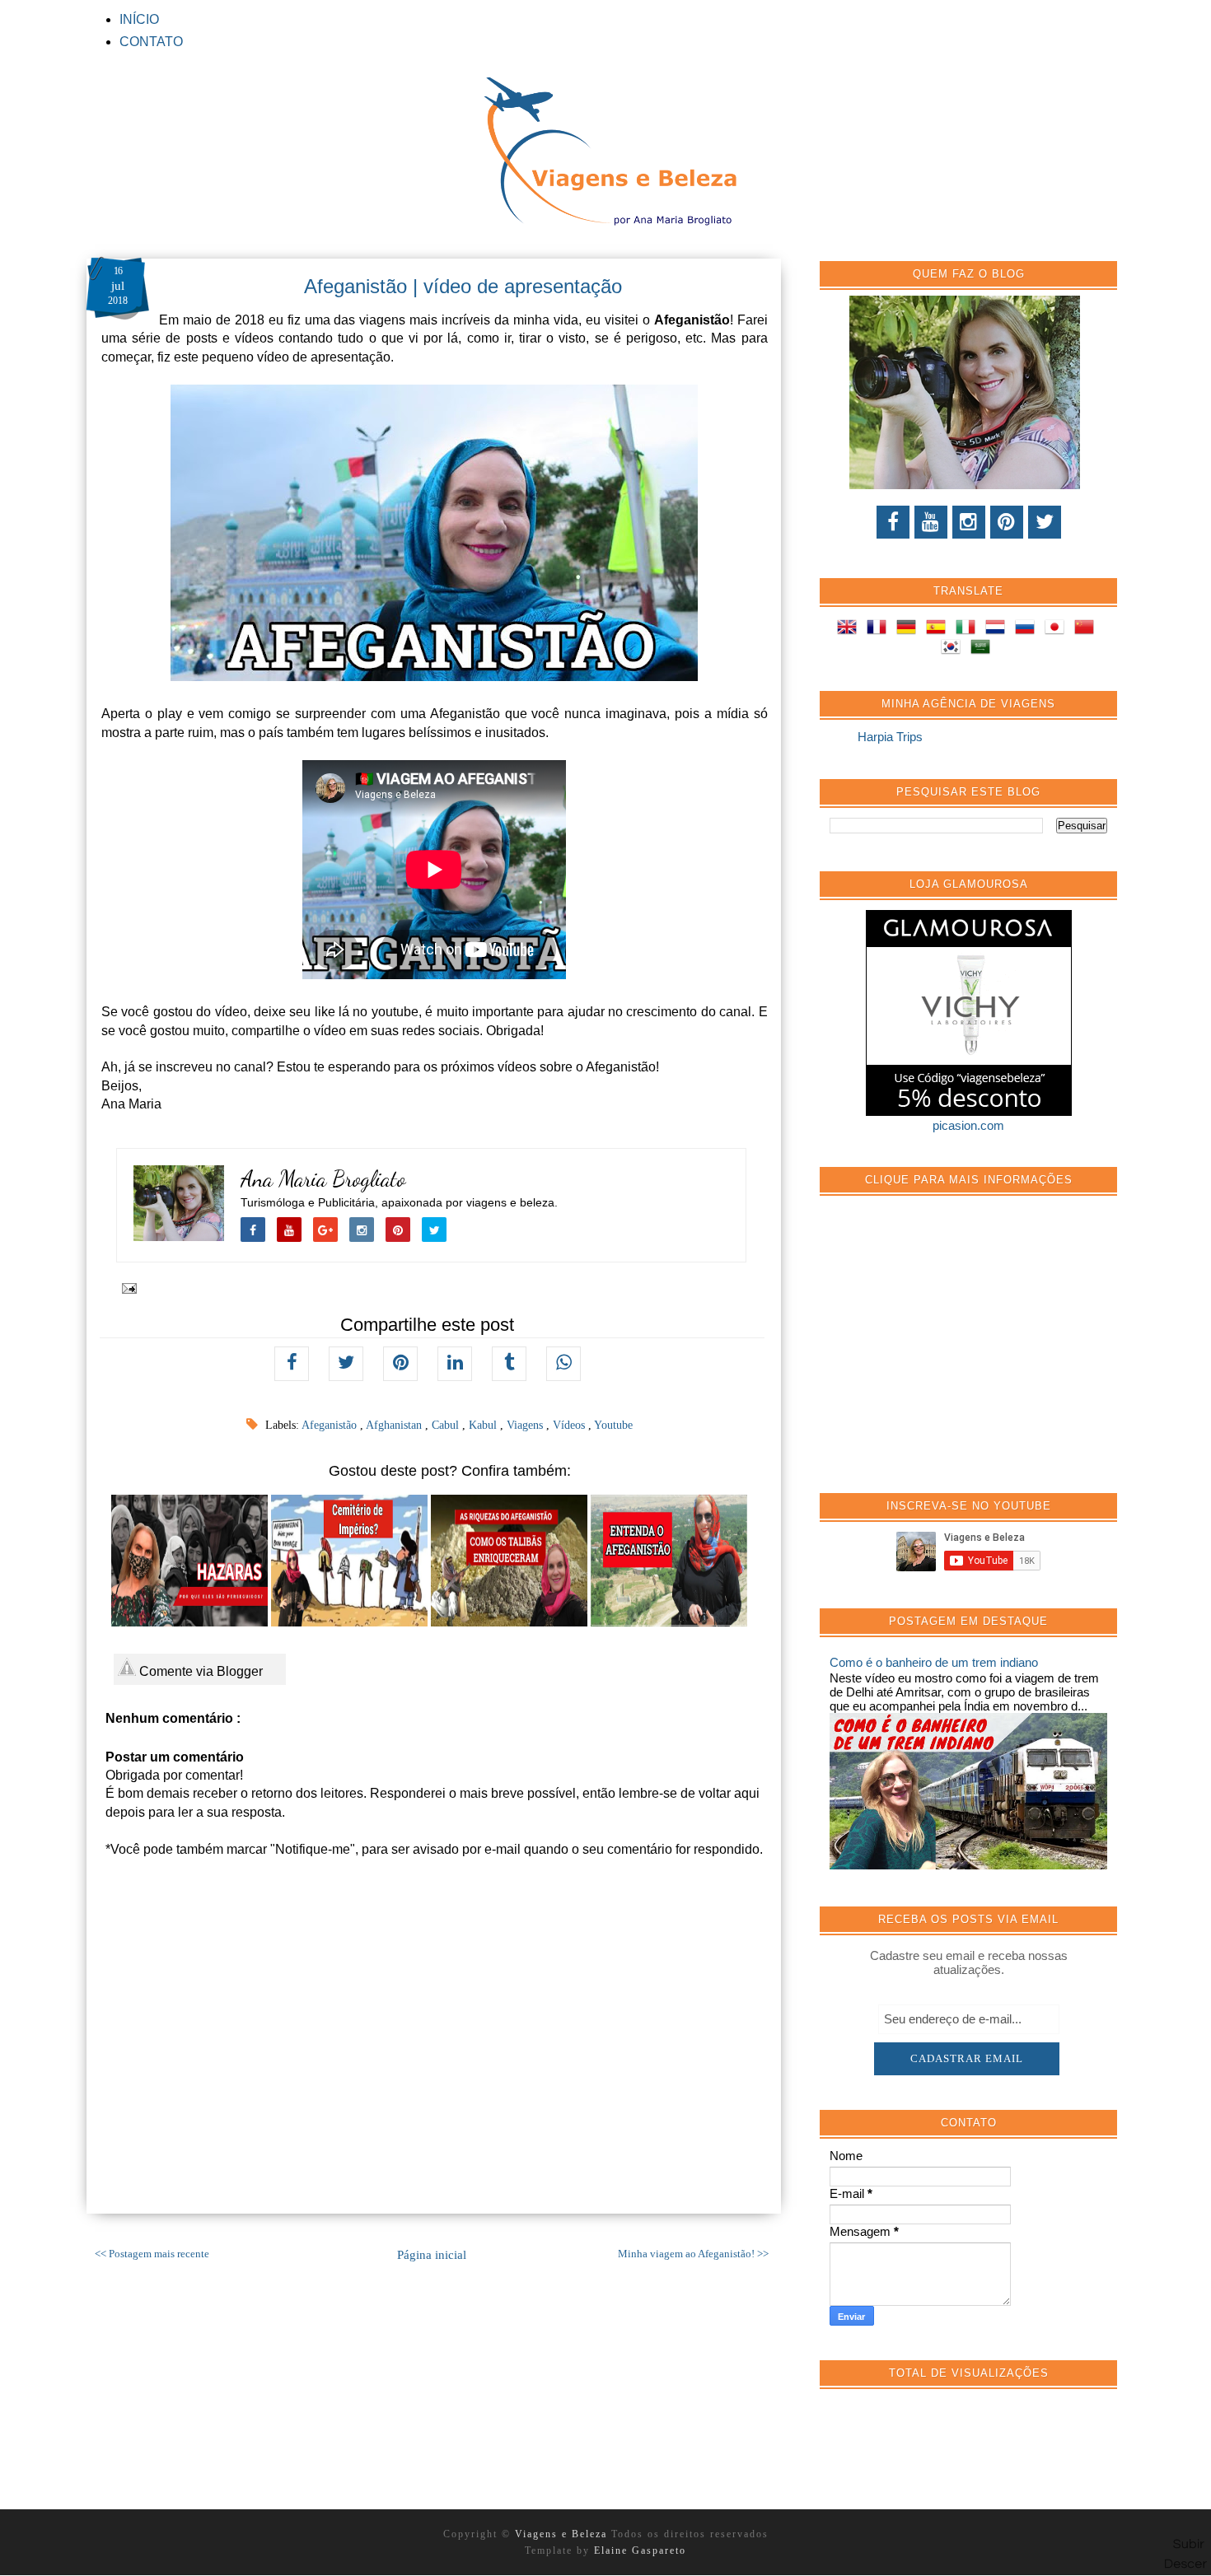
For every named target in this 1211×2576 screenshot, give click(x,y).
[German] (909, 630)
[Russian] (1028, 630)
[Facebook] (893, 522)
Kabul (484, 1425)
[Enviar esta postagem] (126, 1287)
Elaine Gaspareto (640, 2550)
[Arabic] (984, 649)
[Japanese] (1058, 630)
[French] (880, 630)
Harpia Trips (890, 737)
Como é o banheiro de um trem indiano (934, 1662)
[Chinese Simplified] (1087, 630)
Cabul (447, 1425)
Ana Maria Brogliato (323, 1179)
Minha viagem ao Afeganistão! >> (693, 2254)
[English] (850, 630)
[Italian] (969, 630)
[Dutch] (998, 630)
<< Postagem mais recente (152, 2254)
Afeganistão (331, 1425)
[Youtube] (931, 522)
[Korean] (954, 649)
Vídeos (570, 1425)
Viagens (526, 1425)
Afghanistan (395, 1425)
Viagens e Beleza (563, 2534)
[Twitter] (1045, 522)
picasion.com (968, 1125)
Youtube (613, 1425)
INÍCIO (139, 19)
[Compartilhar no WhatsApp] (563, 1364)
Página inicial (432, 2255)
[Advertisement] (953, 1353)
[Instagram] (969, 522)
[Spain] (939, 630)
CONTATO (151, 42)
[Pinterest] (1007, 522)
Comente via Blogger (199, 1671)
